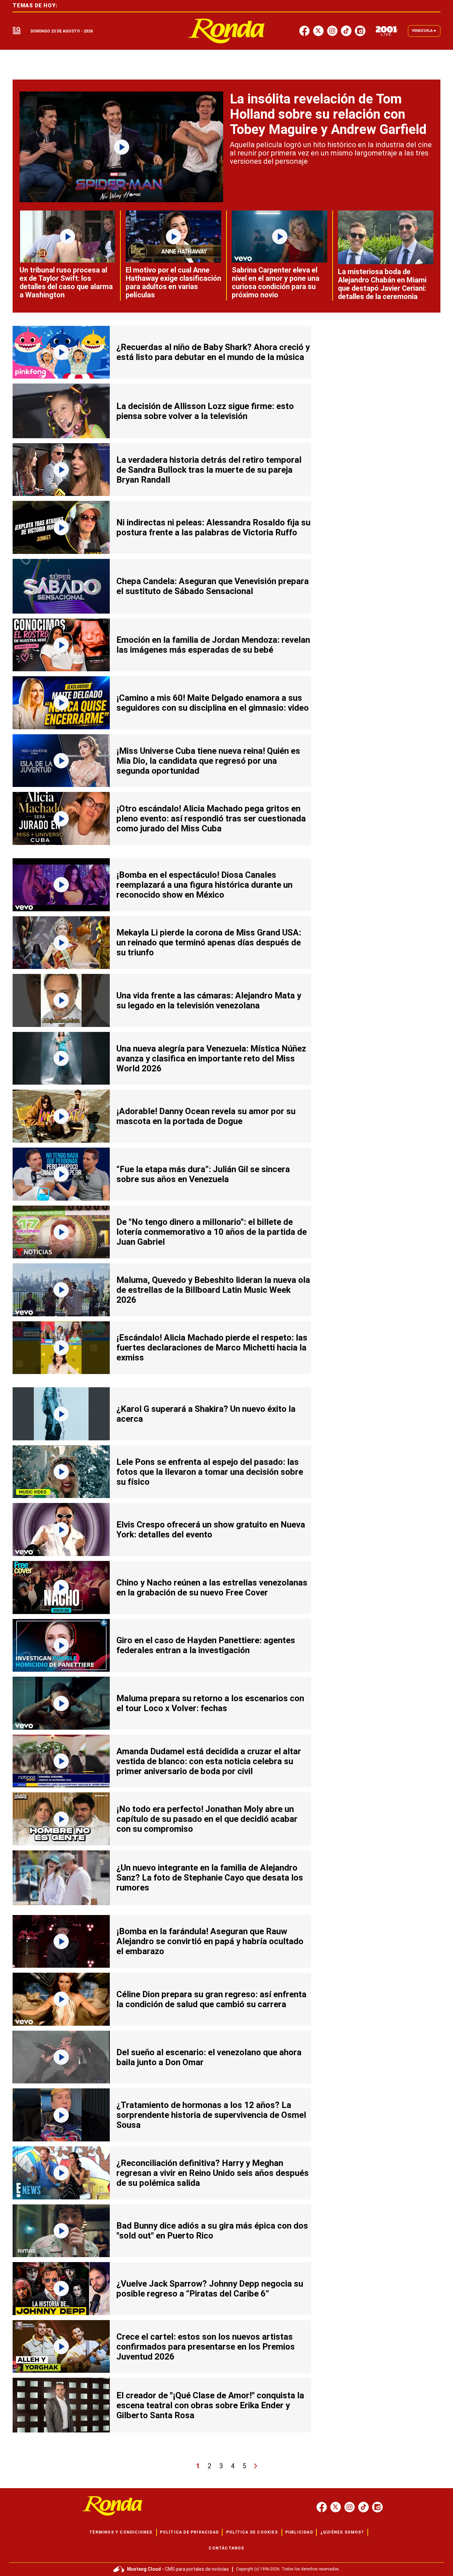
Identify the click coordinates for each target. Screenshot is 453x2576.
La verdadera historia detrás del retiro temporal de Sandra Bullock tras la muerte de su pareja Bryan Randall (209, 470)
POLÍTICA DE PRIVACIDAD (189, 2532)
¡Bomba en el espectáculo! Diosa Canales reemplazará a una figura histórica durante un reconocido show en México (204, 885)
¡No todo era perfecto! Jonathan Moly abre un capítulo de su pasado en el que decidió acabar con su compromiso (207, 1819)
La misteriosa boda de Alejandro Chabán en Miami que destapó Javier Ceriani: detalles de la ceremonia (382, 284)
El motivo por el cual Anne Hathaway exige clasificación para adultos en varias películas (173, 282)
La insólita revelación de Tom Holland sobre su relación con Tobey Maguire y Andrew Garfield (328, 114)
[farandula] (227, 31)
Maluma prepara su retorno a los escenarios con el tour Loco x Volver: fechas (210, 1703)
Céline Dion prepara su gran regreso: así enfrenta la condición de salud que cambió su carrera (211, 1999)
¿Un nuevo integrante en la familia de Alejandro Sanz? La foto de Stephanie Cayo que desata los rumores (210, 1878)
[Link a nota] (121, 147)
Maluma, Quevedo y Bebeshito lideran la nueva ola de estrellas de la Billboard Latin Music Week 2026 (213, 1290)
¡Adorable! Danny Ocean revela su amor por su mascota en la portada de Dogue (206, 1116)
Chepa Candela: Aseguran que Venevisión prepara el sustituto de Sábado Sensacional (213, 586)
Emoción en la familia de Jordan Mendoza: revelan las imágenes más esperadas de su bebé (213, 645)
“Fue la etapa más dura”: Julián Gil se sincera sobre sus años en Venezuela (203, 1174)
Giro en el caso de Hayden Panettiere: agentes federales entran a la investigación (206, 1645)
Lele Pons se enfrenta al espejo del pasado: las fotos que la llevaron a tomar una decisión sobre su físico (210, 1472)
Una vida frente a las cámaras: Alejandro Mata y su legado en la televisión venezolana (209, 1000)
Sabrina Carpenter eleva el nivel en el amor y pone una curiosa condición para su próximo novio (276, 282)
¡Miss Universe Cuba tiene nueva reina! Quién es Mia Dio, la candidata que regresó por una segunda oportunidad (208, 761)
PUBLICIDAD (299, 2532)
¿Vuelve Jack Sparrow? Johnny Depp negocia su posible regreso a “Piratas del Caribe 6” (210, 2289)
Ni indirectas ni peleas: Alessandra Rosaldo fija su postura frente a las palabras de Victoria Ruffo (213, 527)
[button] (17, 31)
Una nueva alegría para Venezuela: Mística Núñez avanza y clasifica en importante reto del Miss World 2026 (211, 1058)
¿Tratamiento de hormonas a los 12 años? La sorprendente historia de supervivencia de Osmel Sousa (211, 2115)
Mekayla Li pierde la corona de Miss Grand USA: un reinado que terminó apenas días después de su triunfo (209, 942)
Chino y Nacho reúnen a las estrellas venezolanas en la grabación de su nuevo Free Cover (212, 1588)
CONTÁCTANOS (226, 2548)
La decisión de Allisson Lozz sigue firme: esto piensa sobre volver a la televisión (205, 411)
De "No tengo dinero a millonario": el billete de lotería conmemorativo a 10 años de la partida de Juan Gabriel (212, 1232)
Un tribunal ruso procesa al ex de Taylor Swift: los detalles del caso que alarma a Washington (66, 282)
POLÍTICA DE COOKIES (252, 2532)
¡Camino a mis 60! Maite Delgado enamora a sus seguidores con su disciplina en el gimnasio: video (213, 703)
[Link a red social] (322, 2507)
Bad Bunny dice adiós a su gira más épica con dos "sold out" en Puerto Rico (212, 2231)
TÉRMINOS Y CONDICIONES (121, 2532)
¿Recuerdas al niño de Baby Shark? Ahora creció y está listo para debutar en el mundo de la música (213, 352)
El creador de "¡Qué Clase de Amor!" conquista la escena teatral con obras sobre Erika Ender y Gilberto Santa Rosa (210, 2405)
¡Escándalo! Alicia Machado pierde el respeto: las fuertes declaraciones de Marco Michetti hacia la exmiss (212, 1348)
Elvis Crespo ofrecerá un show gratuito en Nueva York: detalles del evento (211, 1529)
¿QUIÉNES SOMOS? (342, 2532)
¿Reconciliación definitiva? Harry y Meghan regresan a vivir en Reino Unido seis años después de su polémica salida (213, 2173)
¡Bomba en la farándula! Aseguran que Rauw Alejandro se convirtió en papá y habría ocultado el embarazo (210, 1941)
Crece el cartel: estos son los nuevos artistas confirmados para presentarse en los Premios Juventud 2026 (206, 2347)
